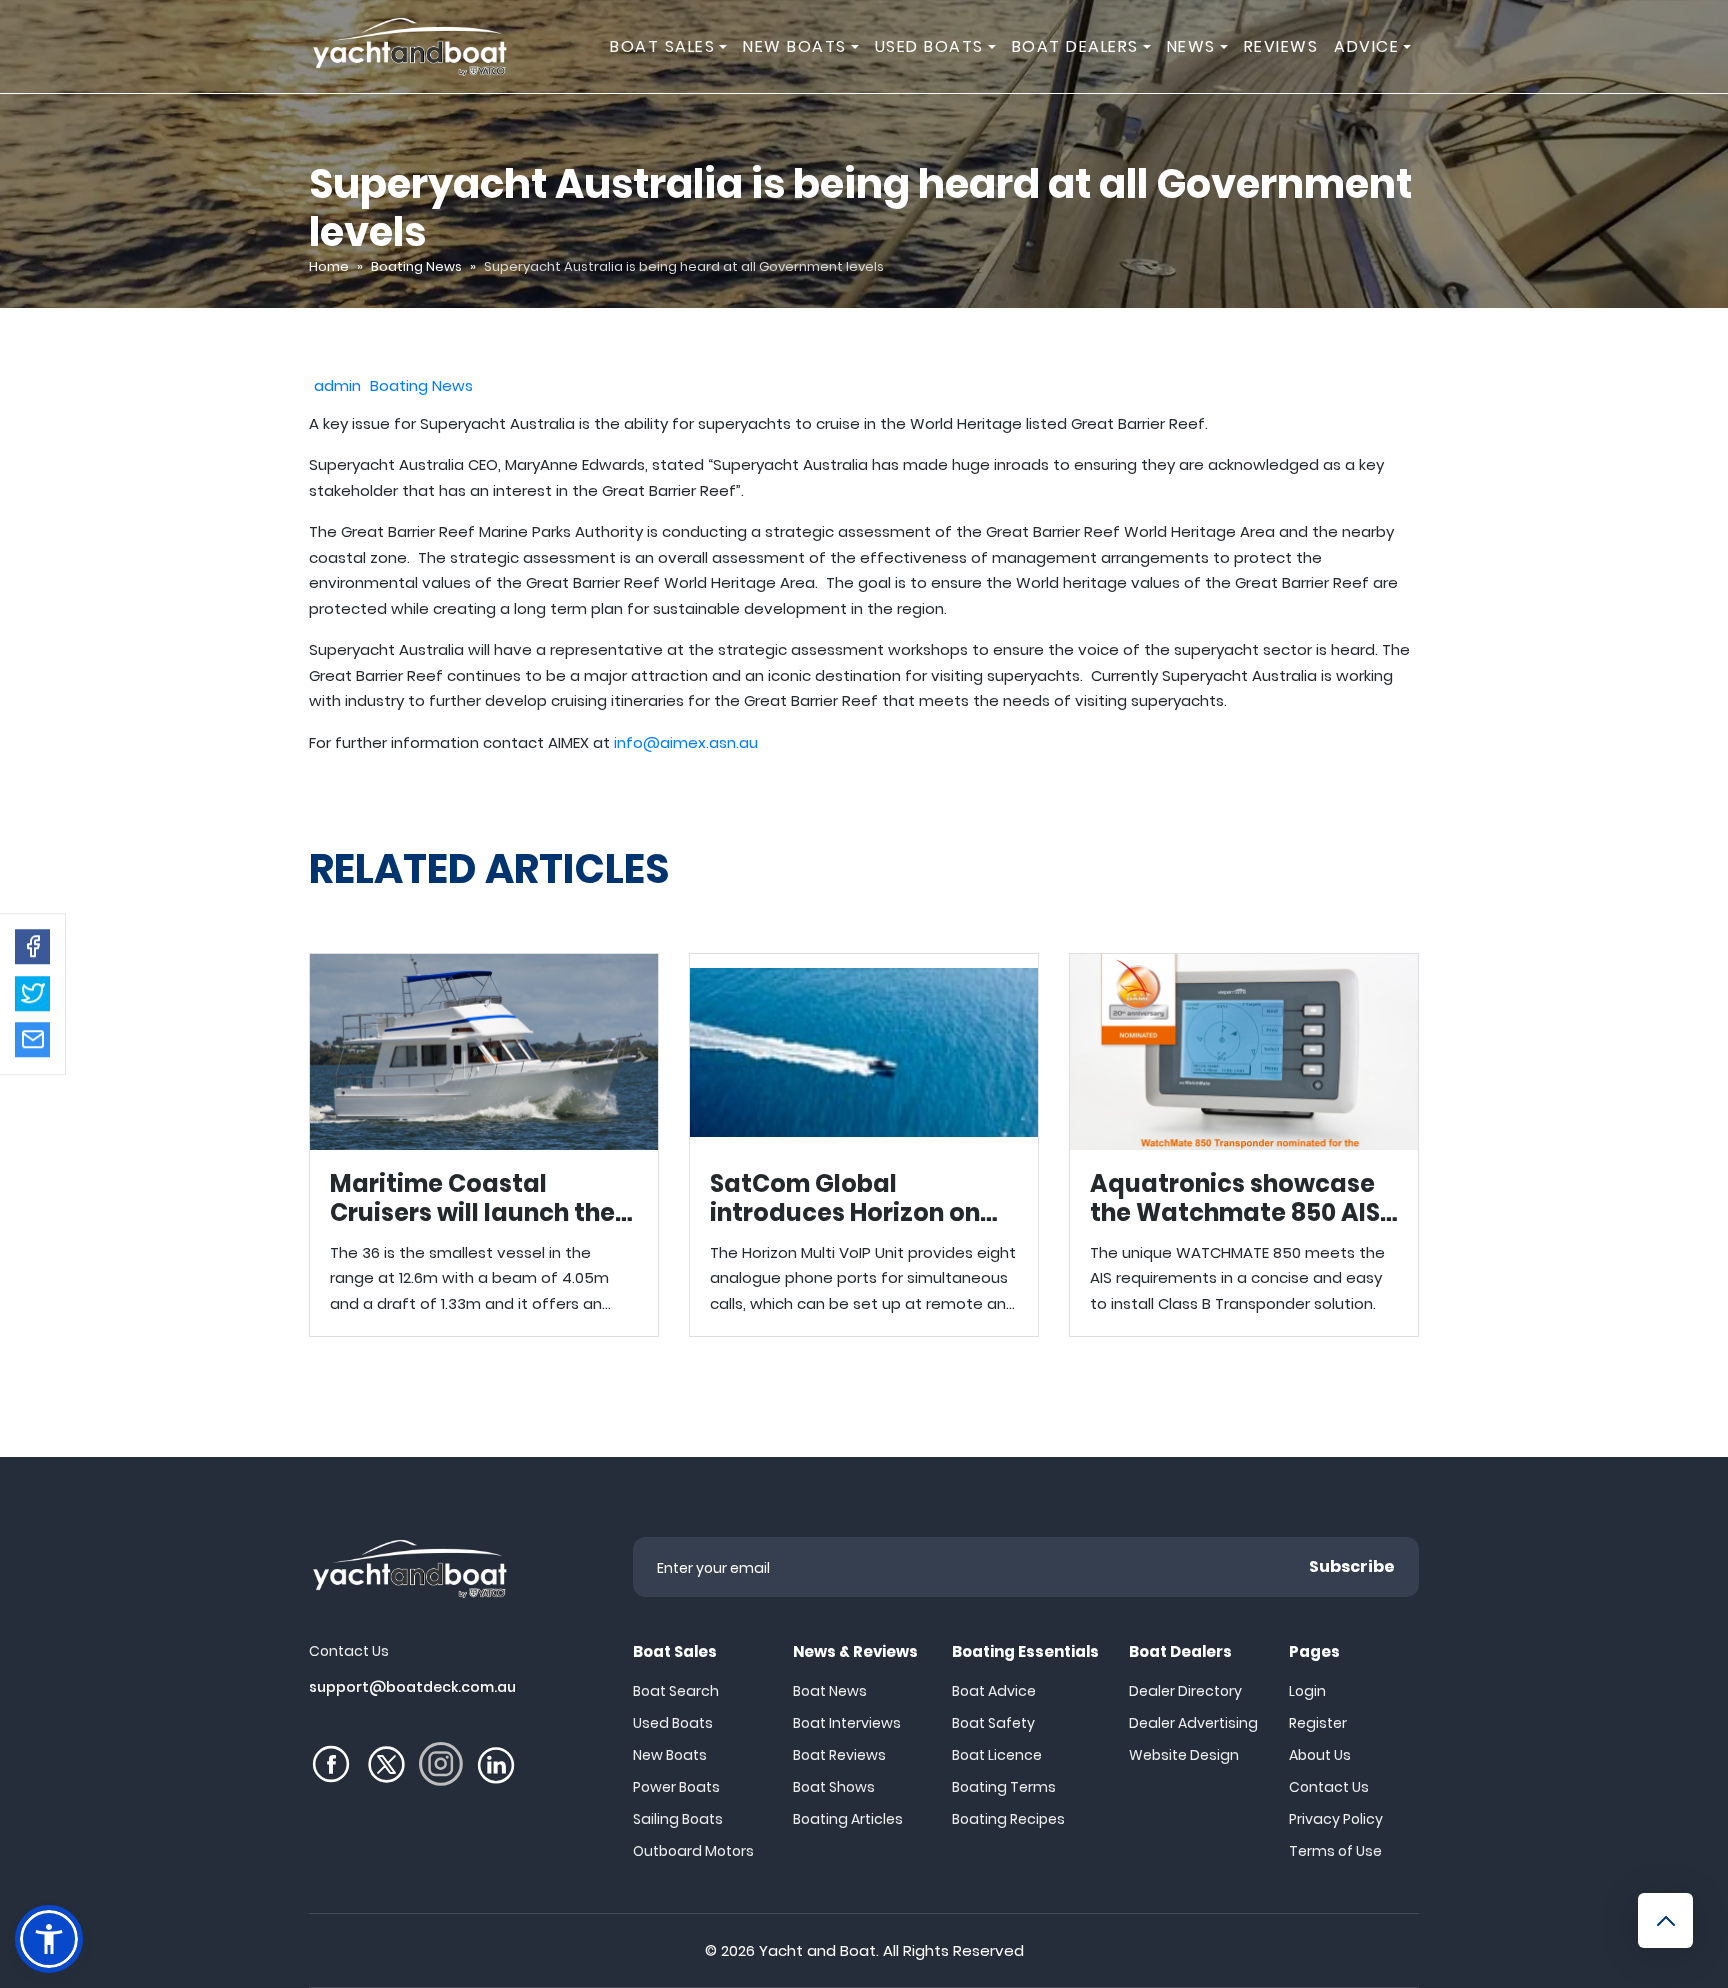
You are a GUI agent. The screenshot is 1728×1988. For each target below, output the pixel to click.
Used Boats (673, 1723)
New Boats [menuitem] (795, 46)
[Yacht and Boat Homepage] (409, 46)
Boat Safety (993, 1723)
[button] (32, 946)
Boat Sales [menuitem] (662, 46)
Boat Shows (834, 1787)
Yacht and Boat (817, 1950)
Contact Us (1329, 1787)
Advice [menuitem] (1366, 46)
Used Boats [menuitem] (929, 46)
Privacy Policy (1336, 1819)
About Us (1320, 1755)
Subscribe (1352, 1566)
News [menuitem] (1191, 46)
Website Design (1184, 1755)
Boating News (416, 266)
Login (1307, 1691)
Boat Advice (994, 1691)
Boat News (830, 1691)
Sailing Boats (678, 1819)
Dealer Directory (1185, 1691)
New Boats (670, 1755)
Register (1318, 1723)
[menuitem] (726, 46)
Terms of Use (1335, 1851)
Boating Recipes (1008, 1819)
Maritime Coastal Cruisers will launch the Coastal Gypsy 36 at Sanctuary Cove (484, 1145)
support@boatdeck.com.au (412, 1687)
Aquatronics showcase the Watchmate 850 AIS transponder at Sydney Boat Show (1244, 1145)
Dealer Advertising (1193, 1723)
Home (329, 266)
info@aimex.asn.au (686, 742)
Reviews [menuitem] (1281, 46)
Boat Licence (997, 1755)
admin (337, 385)
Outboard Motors (693, 1851)
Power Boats (676, 1787)
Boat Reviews (839, 1755)
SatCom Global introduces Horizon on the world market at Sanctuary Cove (864, 1145)
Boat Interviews (847, 1723)
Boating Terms (1004, 1787)
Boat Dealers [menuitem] (1075, 46)
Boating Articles (848, 1819)
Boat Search (676, 1691)
